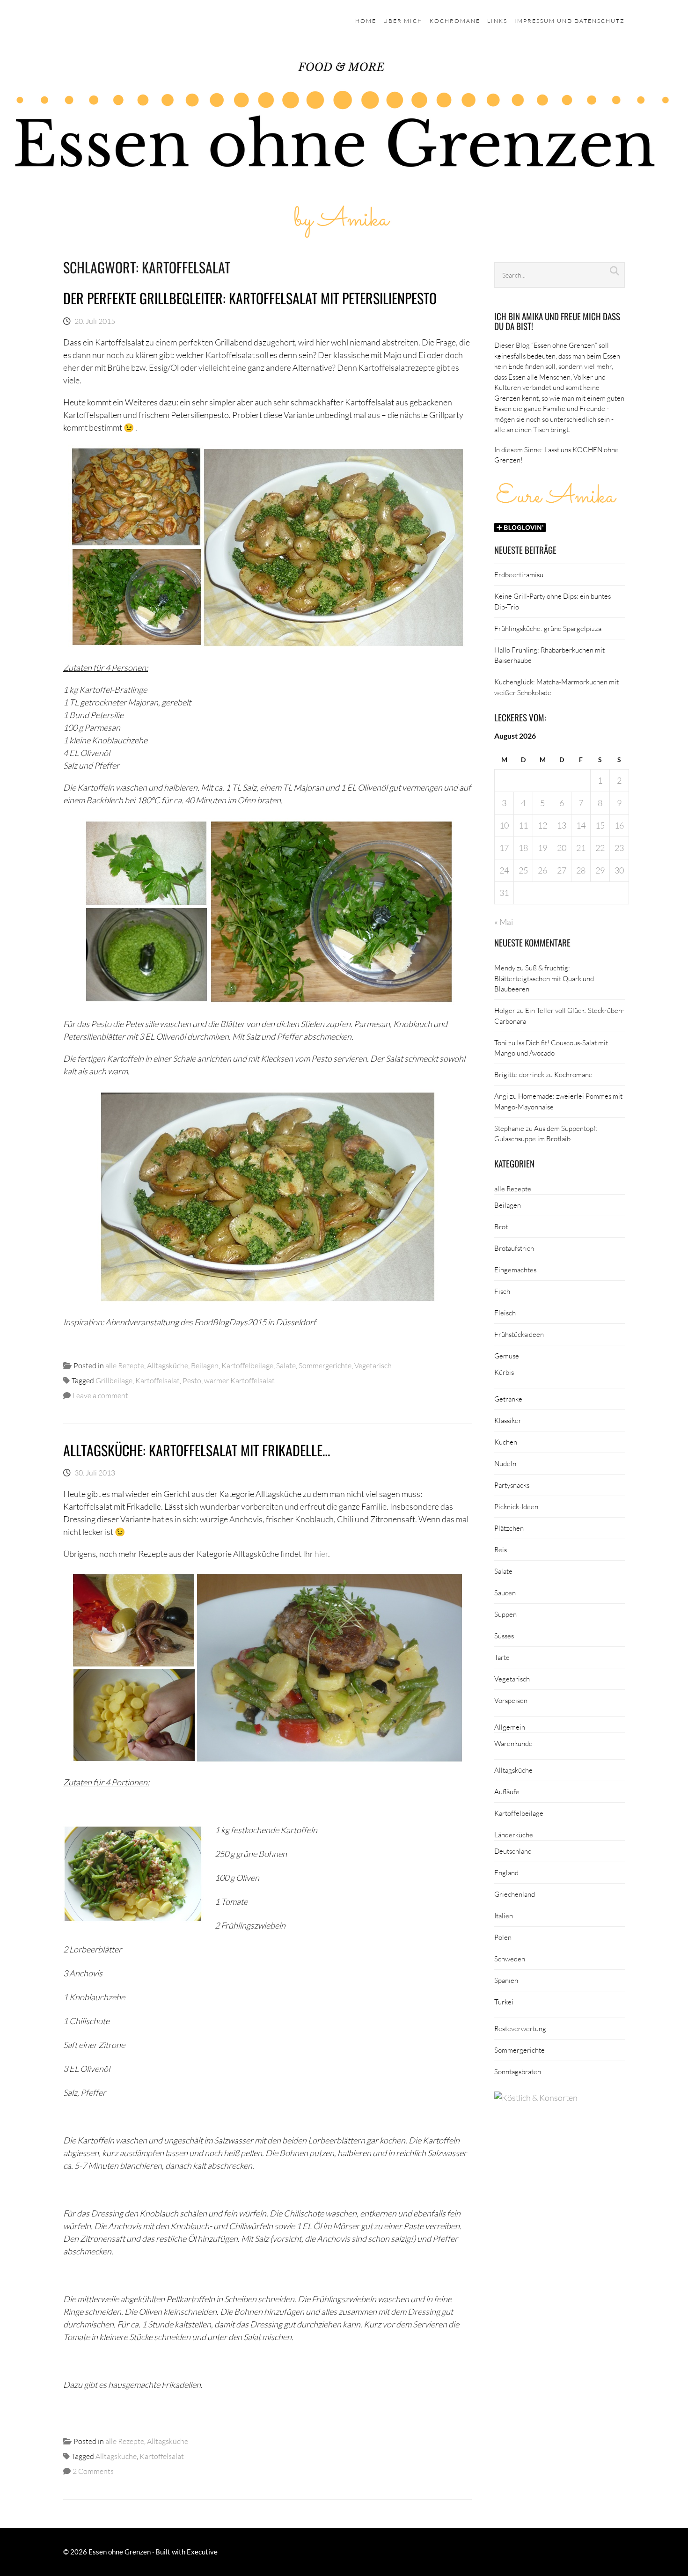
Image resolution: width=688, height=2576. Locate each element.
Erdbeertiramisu (519, 574)
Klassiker (508, 1420)
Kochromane (455, 21)
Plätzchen (509, 1528)
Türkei (504, 2002)
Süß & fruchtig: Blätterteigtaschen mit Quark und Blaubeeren (544, 978)
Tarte (502, 1657)
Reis (501, 1549)
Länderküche (514, 1835)
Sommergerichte (325, 1365)
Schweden (510, 1959)
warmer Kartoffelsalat (239, 1380)
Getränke (508, 1399)
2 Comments (93, 2471)
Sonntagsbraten (518, 2071)
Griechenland (515, 1894)
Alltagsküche (168, 1365)
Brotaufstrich (514, 1248)
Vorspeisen (511, 1700)
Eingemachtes (515, 1270)
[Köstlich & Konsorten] (536, 2098)
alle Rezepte (125, 1365)
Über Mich (403, 21)
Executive (202, 2552)
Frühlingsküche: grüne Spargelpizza (548, 628)
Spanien (506, 1980)
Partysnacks (512, 1485)
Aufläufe (507, 1791)
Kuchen (506, 1442)
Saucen (505, 1593)
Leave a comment (100, 1395)
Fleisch (505, 1313)
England (506, 1872)
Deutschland (513, 1851)
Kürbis (504, 1372)
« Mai (504, 922)
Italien (504, 1915)
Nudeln (505, 1463)
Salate (286, 1365)
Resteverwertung (520, 2028)
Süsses (504, 1636)
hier (321, 1554)
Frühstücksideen (519, 1334)
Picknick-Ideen (516, 1506)
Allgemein (510, 1727)
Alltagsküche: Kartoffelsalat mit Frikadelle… (197, 1450)
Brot (501, 1226)
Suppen (505, 1614)
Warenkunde (513, 1743)
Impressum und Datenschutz (570, 21)
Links (497, 21)
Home (366, 21)
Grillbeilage (114, 1380)
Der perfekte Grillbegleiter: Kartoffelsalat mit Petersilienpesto (250, 298)
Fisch (502, 1291)
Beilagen (205, 1365)
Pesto (192, 1380)
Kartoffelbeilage (247, 1365)
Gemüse (507, 1356)
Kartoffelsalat (157, 1380)
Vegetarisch (373, 1365)
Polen (503, 1937)
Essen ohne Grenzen (120, 2552)
